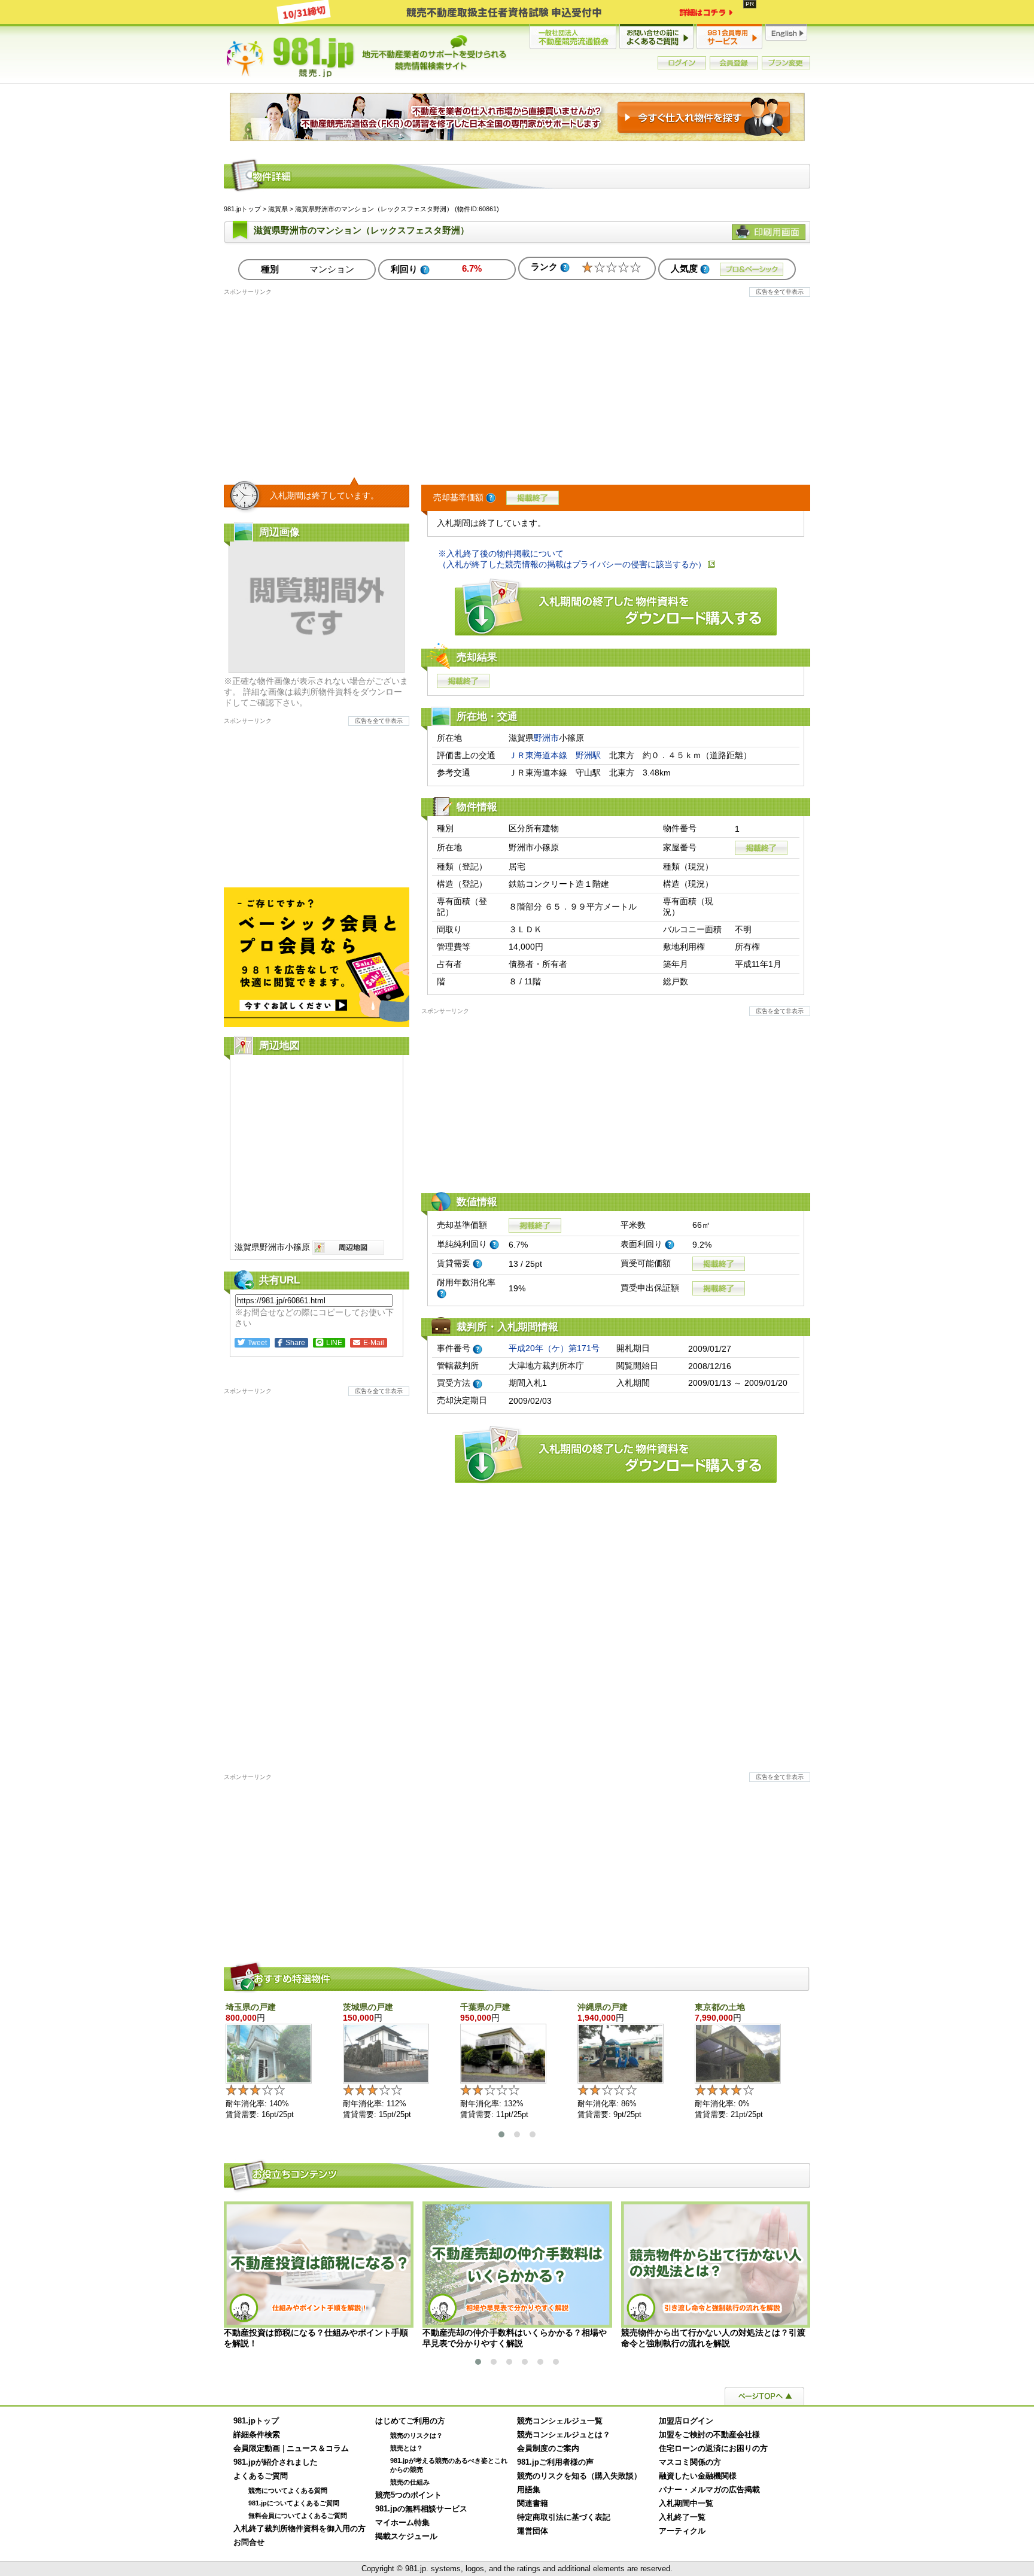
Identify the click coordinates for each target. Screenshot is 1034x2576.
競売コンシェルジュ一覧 (560, 2421)
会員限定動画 (257, 2449)
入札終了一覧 (682, 2517)
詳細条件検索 (257, 2435)
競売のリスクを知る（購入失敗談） (579, 2476)
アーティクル (682, 2531)
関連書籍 (533, 2504)
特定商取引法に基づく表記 (564, 2517)
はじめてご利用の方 (410, 2421)
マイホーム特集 (402, 2523)
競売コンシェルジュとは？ (564, 2435)
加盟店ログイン (686, 2421)
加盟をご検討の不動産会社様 (709, 2435)
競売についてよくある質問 (288, 2490)
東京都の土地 (720, 2007)
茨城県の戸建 (368, 2007)
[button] (501, 2134)
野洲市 (546, 738)
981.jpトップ (367, 56)
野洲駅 (588, 755)
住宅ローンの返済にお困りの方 (713, 2449)
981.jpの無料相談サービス (421, 2509)
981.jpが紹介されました (276, 2462)
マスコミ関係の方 (690, 2462)
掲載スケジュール (406, 2537)
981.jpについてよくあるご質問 (294, 2503)
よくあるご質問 (261, 2476)
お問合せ (249, 2542)
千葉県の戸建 (485, 2007)
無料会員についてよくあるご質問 (298, 2516)
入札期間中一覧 (686, 2504)
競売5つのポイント (408, 2495)
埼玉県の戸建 (251, 2007)
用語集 (529, 2490)
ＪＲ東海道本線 (538, 755)
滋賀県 (278, 209)
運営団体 (533, 2531)
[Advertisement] (517, 380)
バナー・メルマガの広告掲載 (709, 2490)
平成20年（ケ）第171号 (554, 1348)
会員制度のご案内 (548, 2449)
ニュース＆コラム (318, 2449)
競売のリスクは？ (416, 2435)
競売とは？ (407, 2448)
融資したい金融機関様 (698, 2476)
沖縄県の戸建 (603, 2007)
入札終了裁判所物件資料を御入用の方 (299, 2529)
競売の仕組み (410, 2482)
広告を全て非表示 (780, 292)
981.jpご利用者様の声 (555, 2462)
